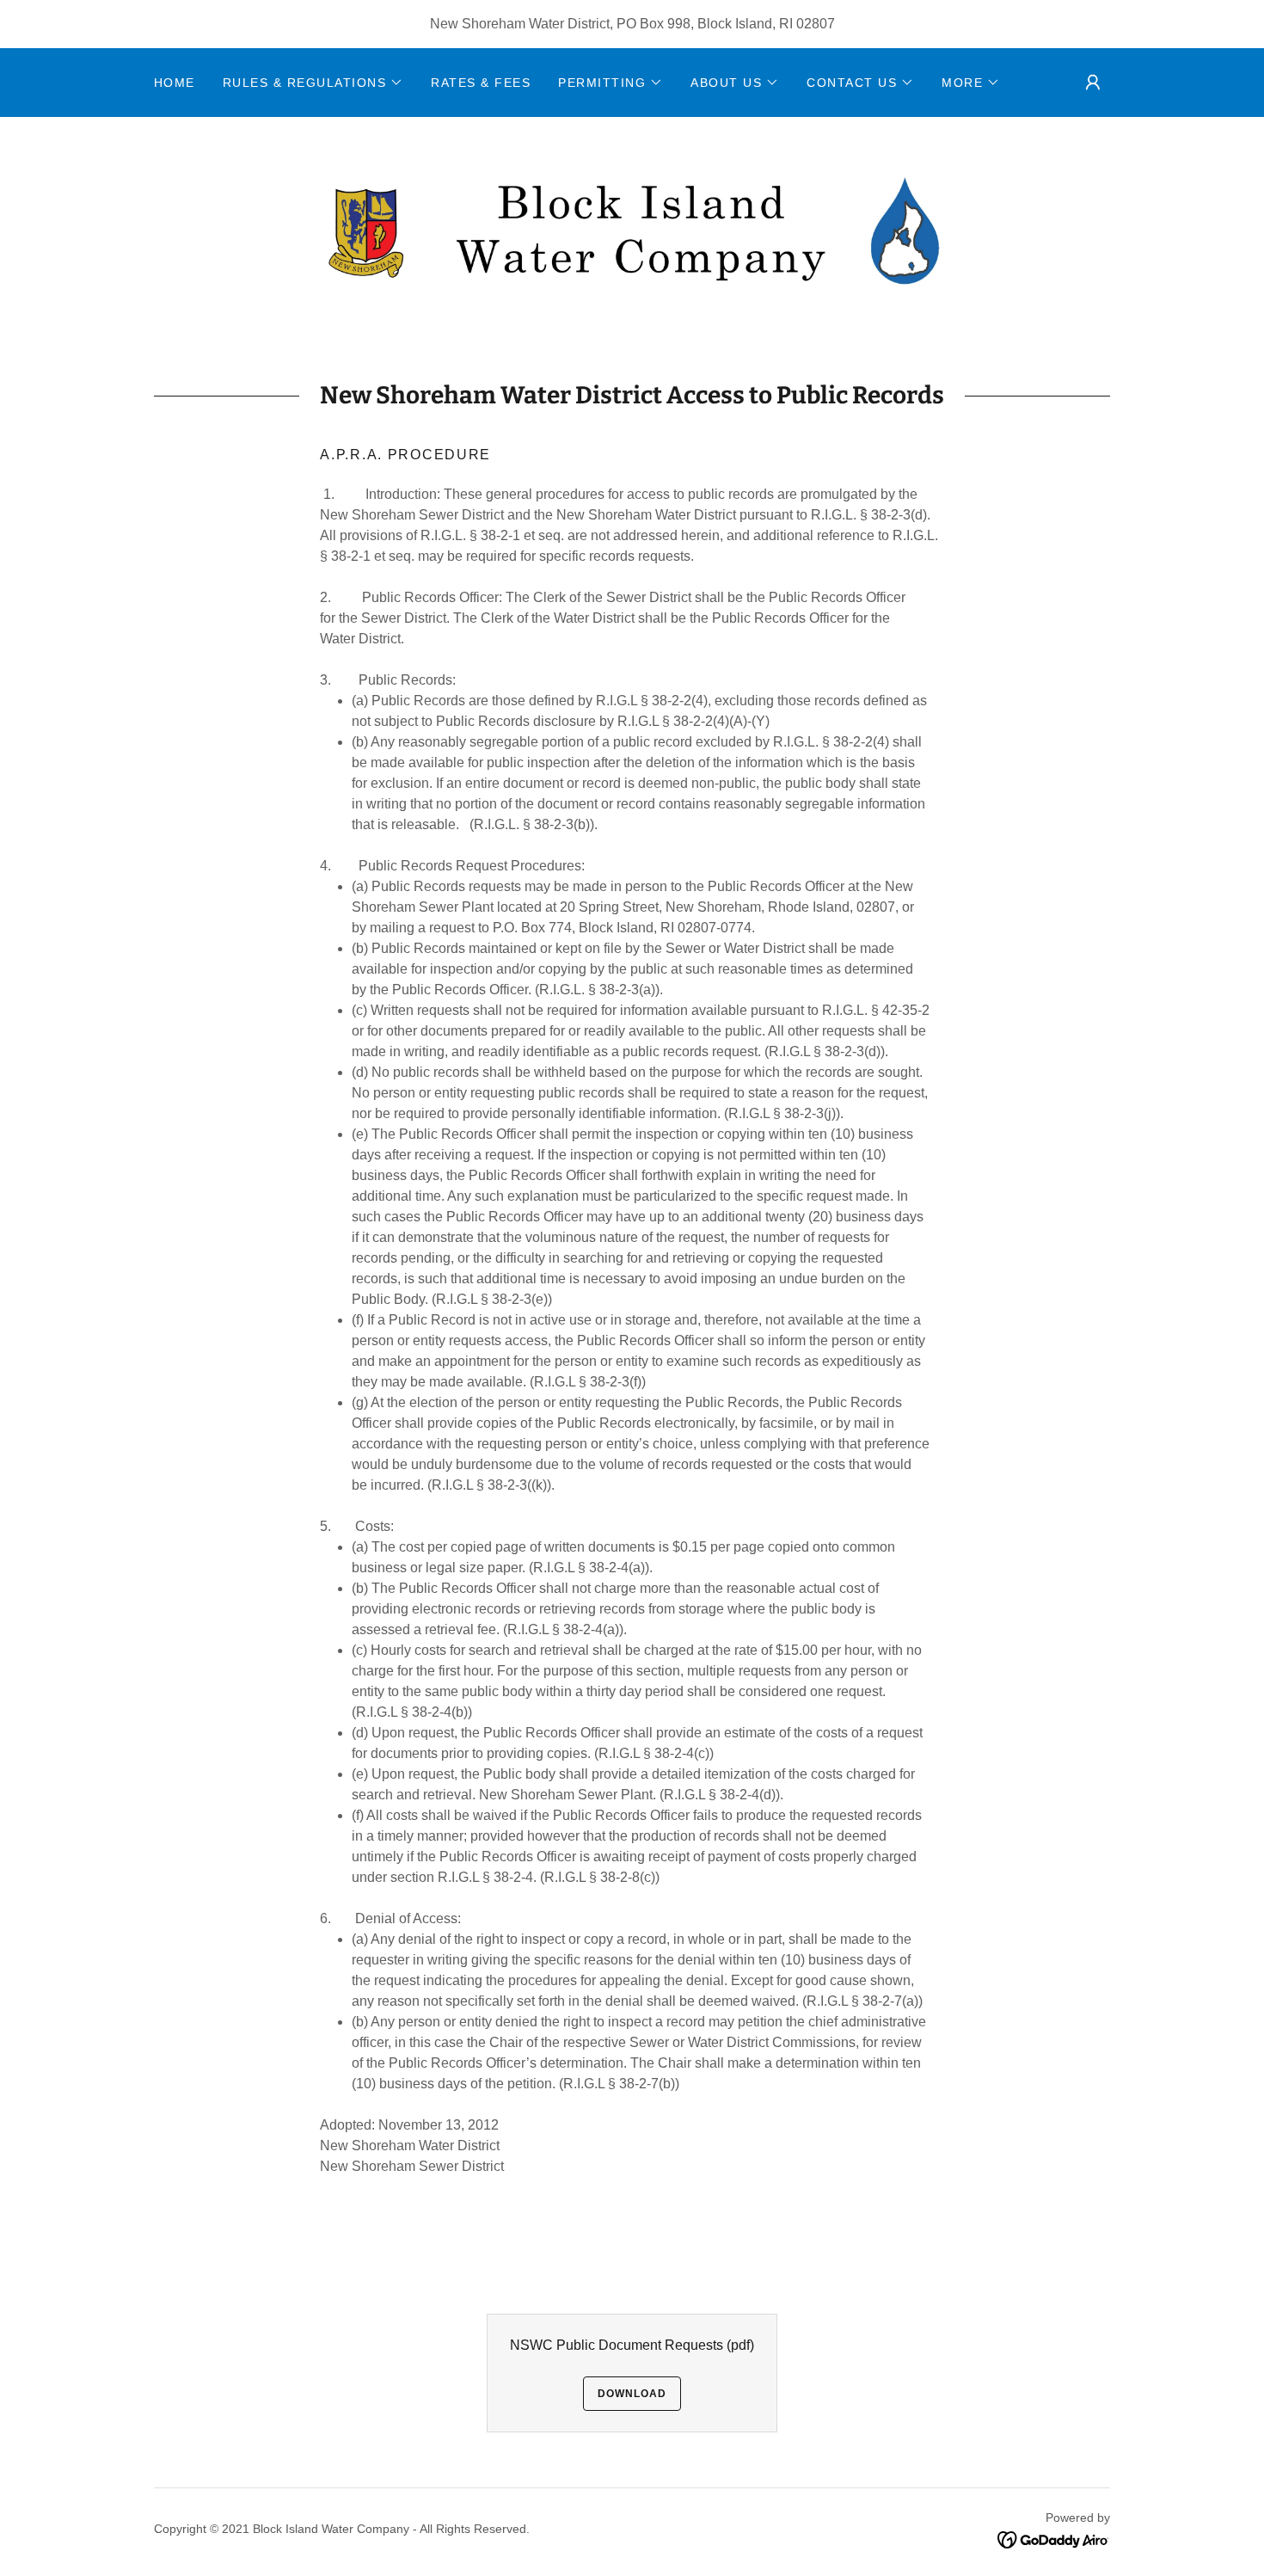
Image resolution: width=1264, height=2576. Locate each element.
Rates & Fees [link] (481, 83)
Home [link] (175, 83)
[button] (313, 83)
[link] (632, 229)
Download (632, 2394)
